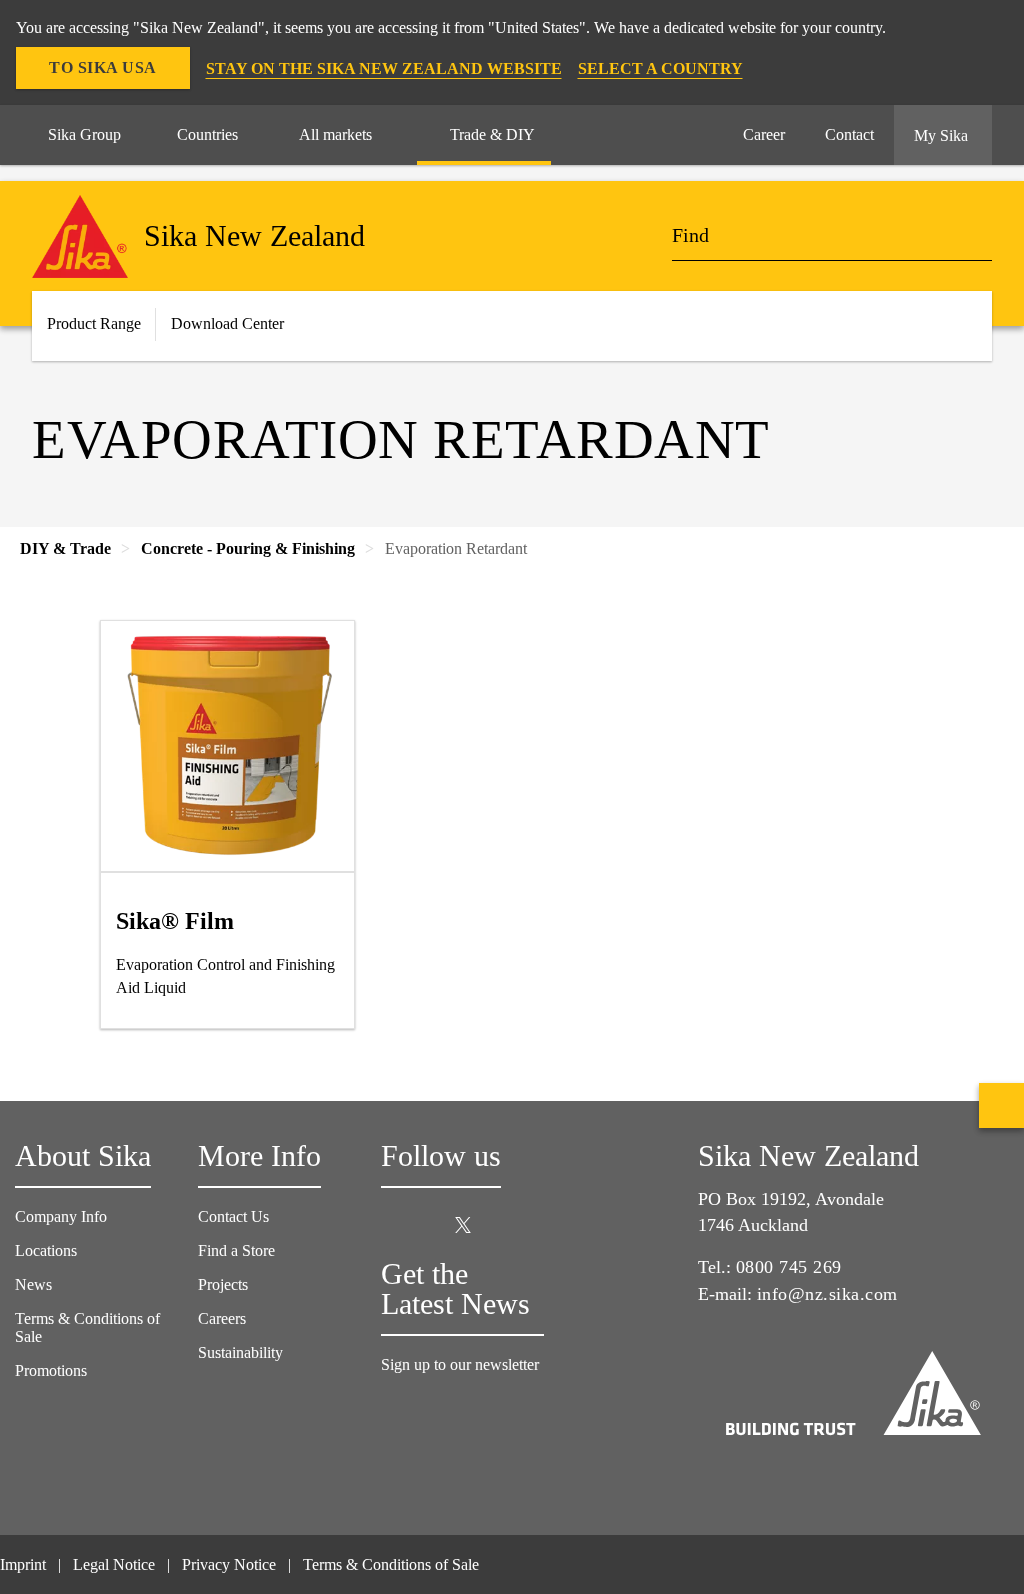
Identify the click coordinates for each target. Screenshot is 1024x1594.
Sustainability (240, 1352)
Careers (222, 1318)
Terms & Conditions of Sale (391, 1564)
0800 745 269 (789, 1267)
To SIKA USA (103, 67)
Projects (223, 1284)
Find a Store (236, 1250)
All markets (335, 134)
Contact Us (233, 1216)
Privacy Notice (229, 1564)
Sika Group (84, 134)
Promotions (51, 1370)
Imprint (23, 1564)
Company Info (61, 1216)
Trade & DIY (492, 134)
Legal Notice (114, 1564)
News (33, 1284)
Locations (46, 1250)
